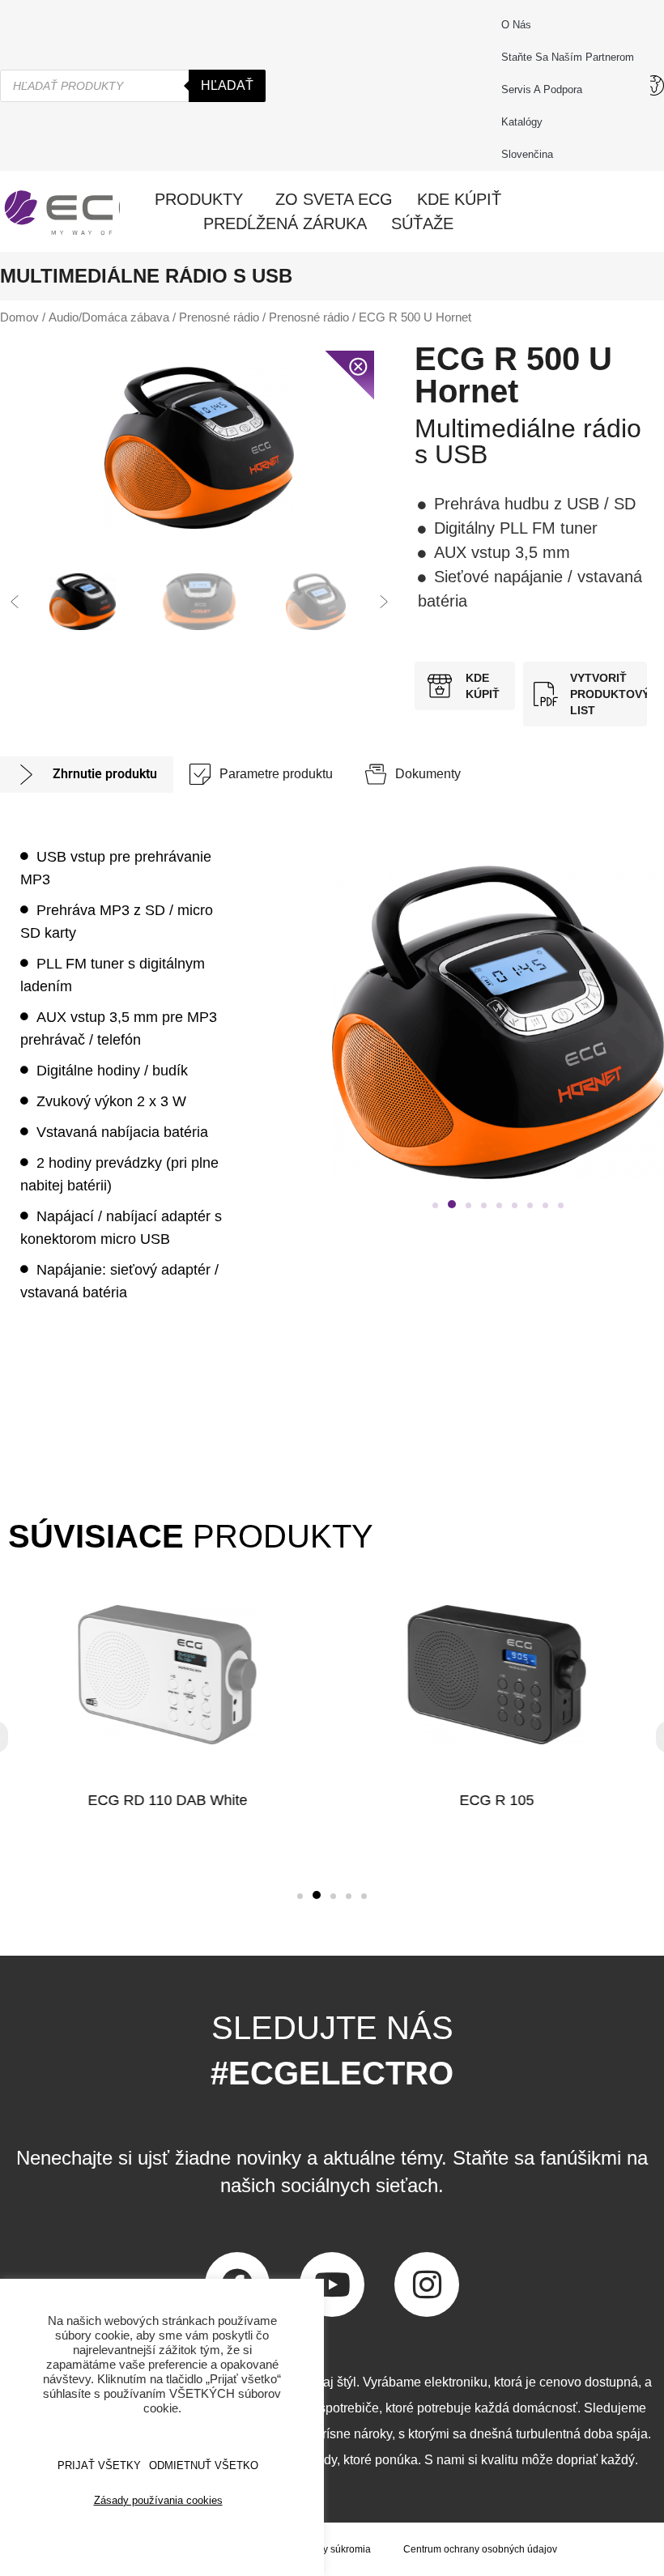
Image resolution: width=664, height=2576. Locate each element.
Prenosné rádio (219, 317)
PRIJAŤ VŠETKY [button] (99, 2465)
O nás (516, 25)
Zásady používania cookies (158, 2500)
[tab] (87, 775)
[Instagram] (427, 2284)
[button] (15, 602)
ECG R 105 (497, 1800)
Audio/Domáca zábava (109, 317)
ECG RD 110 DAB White (167, 1800)
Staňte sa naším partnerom (568, 57)
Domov (19, 317)
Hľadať (227, 85)
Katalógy (522, 122)
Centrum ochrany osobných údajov (480, 2549)
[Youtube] (332, 2284)
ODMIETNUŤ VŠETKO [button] (204, 2465)
